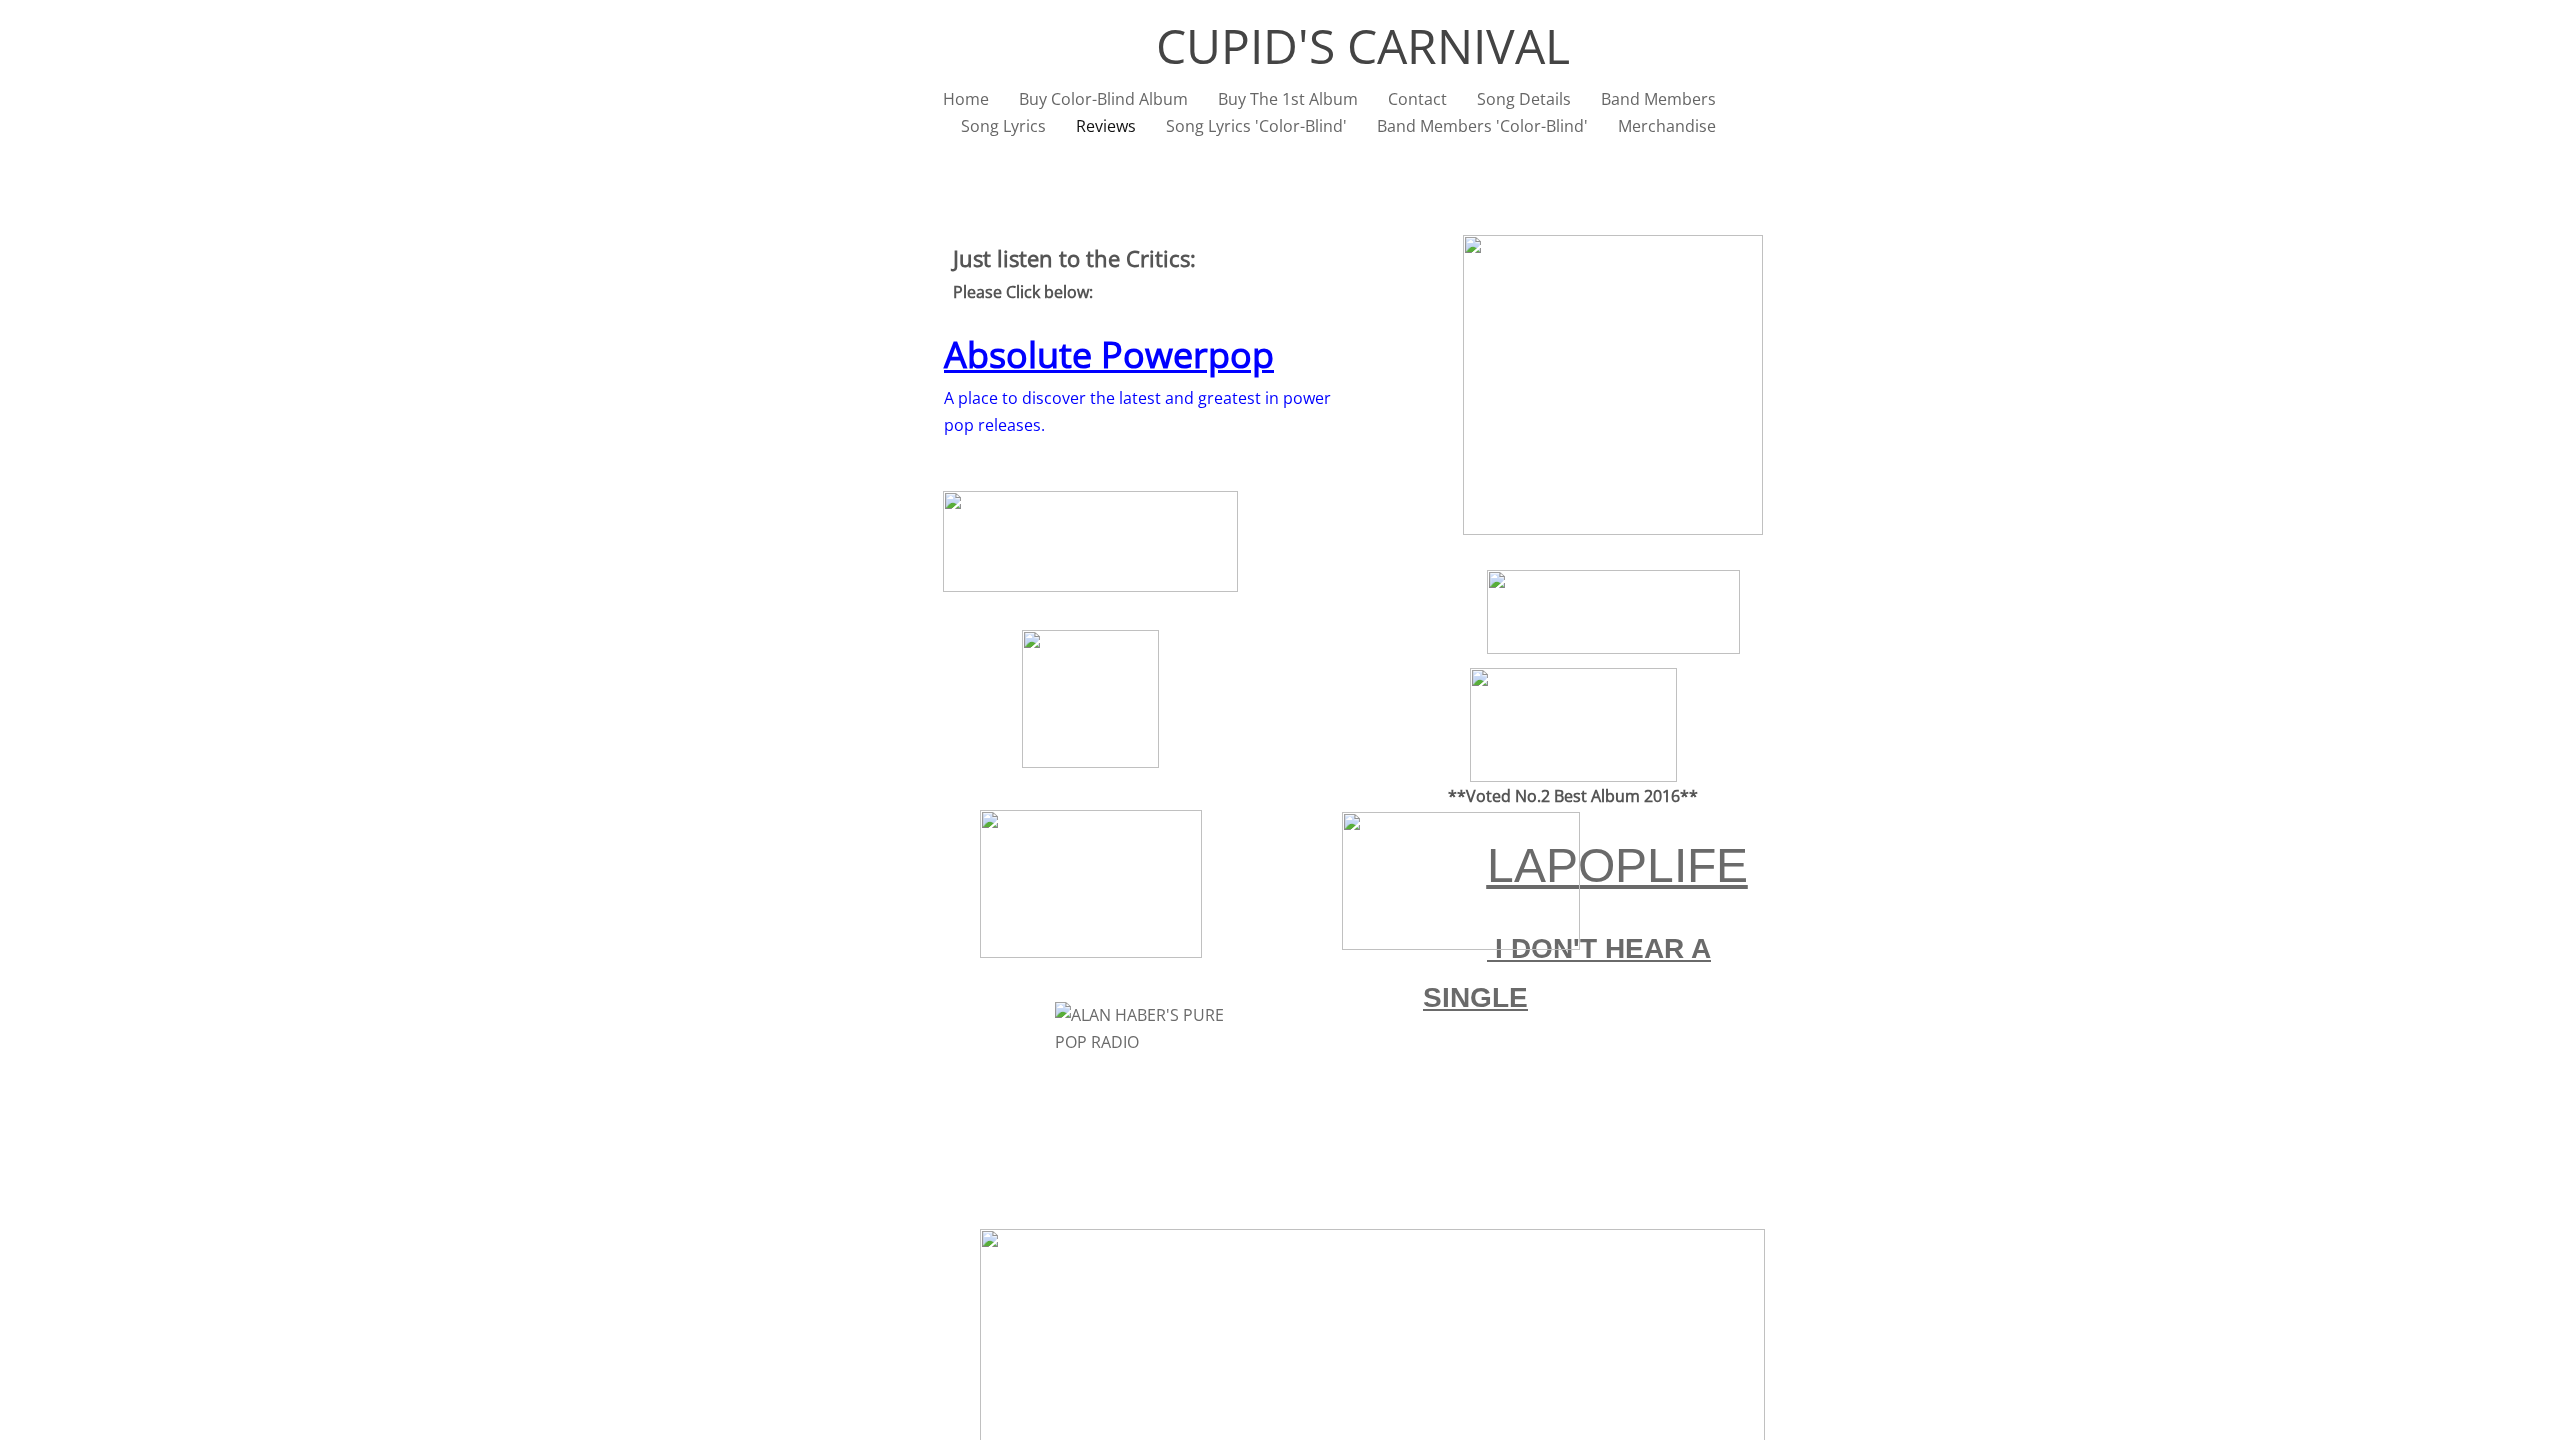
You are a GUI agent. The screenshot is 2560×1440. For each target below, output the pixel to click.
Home (966, 99)
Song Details (1524, 99)
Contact (1417, 99)
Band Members (1658, 99)
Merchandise (1667, 126)
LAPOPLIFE (1617, 865)
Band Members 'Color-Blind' (1482, 126)
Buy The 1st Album (1288, 99)
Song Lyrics (1003, 126)
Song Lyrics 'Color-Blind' (1256, 126)
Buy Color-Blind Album (1103, 99)
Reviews (1106, 126)
